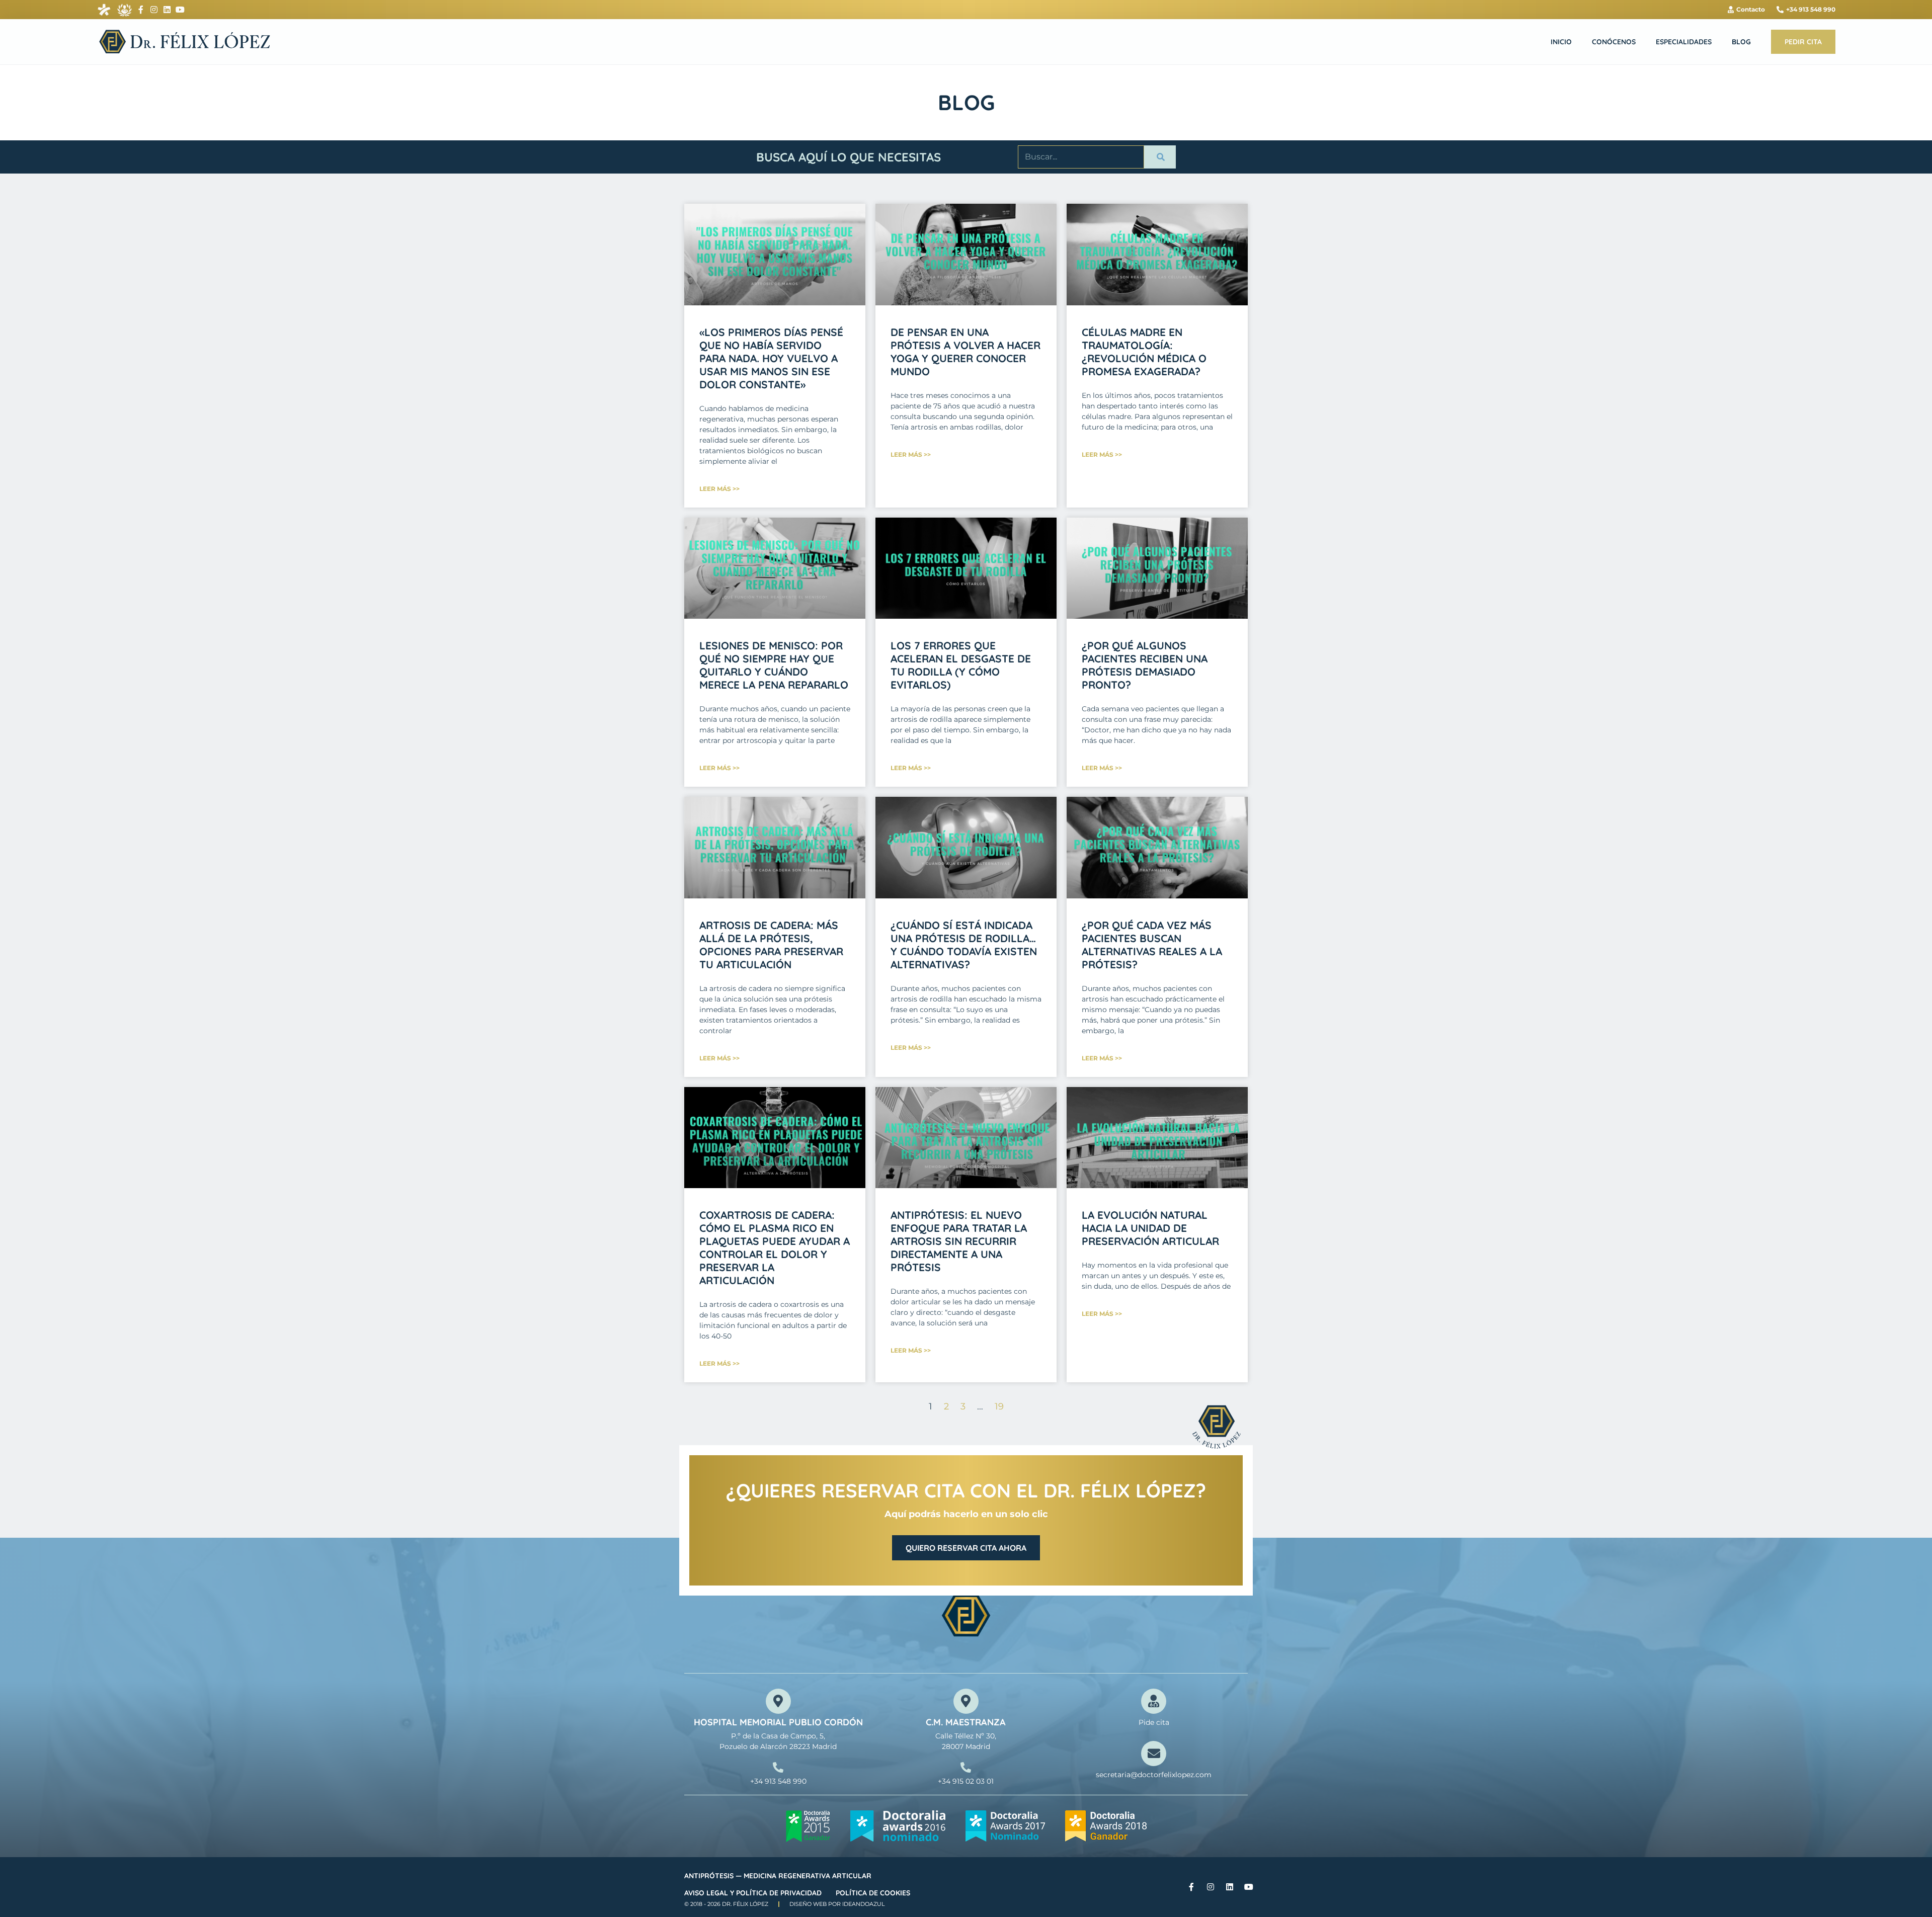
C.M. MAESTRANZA (966, 1722)
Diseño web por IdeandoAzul (837, 1904)
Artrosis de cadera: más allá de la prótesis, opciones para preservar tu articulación (771, 945)
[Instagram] (154, 10)
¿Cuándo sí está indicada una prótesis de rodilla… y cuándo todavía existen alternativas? (964, 945)
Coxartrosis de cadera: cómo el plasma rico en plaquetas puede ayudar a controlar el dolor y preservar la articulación (775, 1247)
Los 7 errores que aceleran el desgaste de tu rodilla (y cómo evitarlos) (961, 665)
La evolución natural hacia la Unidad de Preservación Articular (1150, 1228)
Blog (1741, 42)
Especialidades (1684, 42)
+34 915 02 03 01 (966, 1781)
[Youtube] (180, 10)
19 (999, 1406)
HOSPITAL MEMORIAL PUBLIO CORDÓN (778, 1722)
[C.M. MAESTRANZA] (966, 1701)
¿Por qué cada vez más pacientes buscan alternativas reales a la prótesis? (1152, 945)
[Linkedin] (167, 10)
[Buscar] (1160, 157)
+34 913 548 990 (778, 1781)
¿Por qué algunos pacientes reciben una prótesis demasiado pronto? (1145, 665)
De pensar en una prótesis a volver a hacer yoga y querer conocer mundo (965, 352)
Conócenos (1614, 42)
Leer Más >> (719, 489)
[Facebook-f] (141, 10)
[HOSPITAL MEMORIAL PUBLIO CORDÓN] (778, 1701)
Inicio (1561, 42)
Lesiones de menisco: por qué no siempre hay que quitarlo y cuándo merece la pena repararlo (774, 665)
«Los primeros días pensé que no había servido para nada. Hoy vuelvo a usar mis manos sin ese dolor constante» (771, 358)
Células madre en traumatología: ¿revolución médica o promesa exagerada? (1144, 352)
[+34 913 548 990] (778, 1767)
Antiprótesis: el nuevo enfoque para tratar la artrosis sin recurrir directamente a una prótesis (959, 1241)
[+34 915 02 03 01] (966, 1767)
